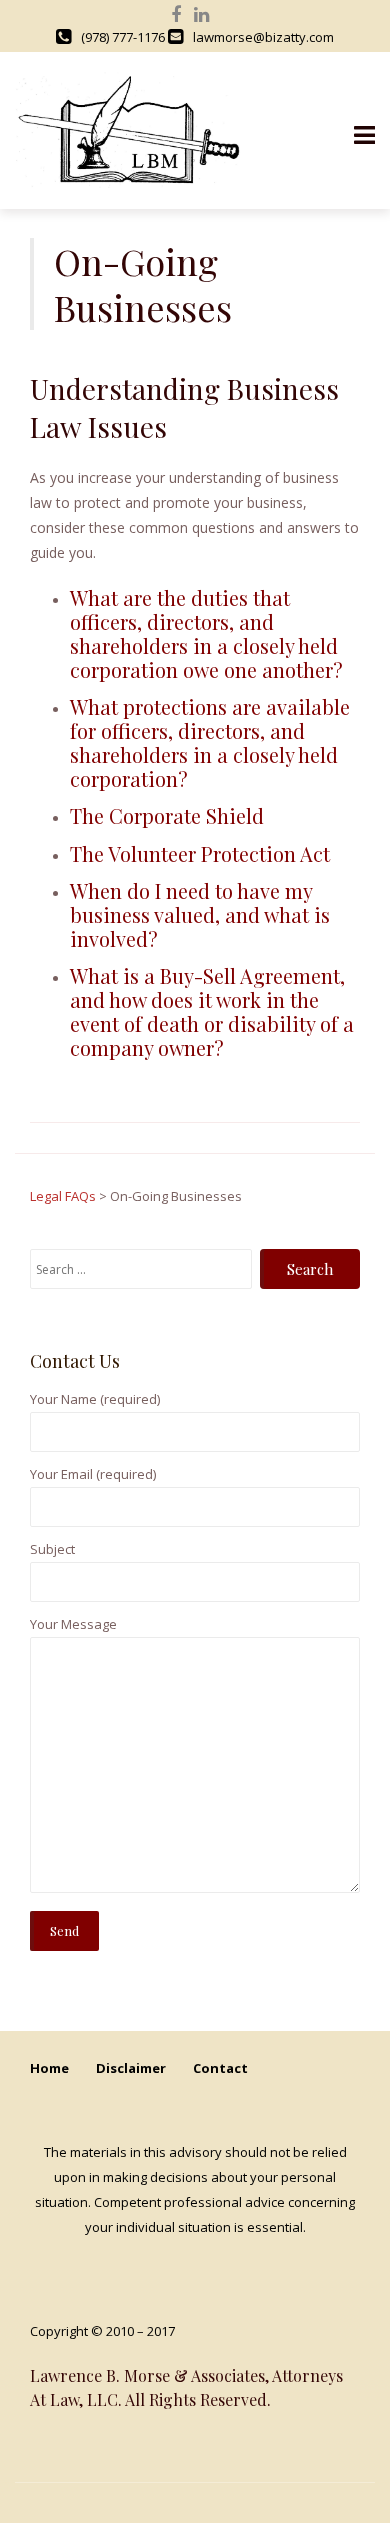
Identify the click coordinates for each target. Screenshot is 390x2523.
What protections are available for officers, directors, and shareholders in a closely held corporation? (210, 742)
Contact (220, 2068)
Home (49, 2068)
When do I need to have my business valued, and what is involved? (200, 914)
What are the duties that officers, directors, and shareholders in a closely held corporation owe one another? (206, 633)
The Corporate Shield (167, 815)
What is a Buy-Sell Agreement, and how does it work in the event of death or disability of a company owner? (212, 1011)
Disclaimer (131, 2068)
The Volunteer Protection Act (200, 853)
